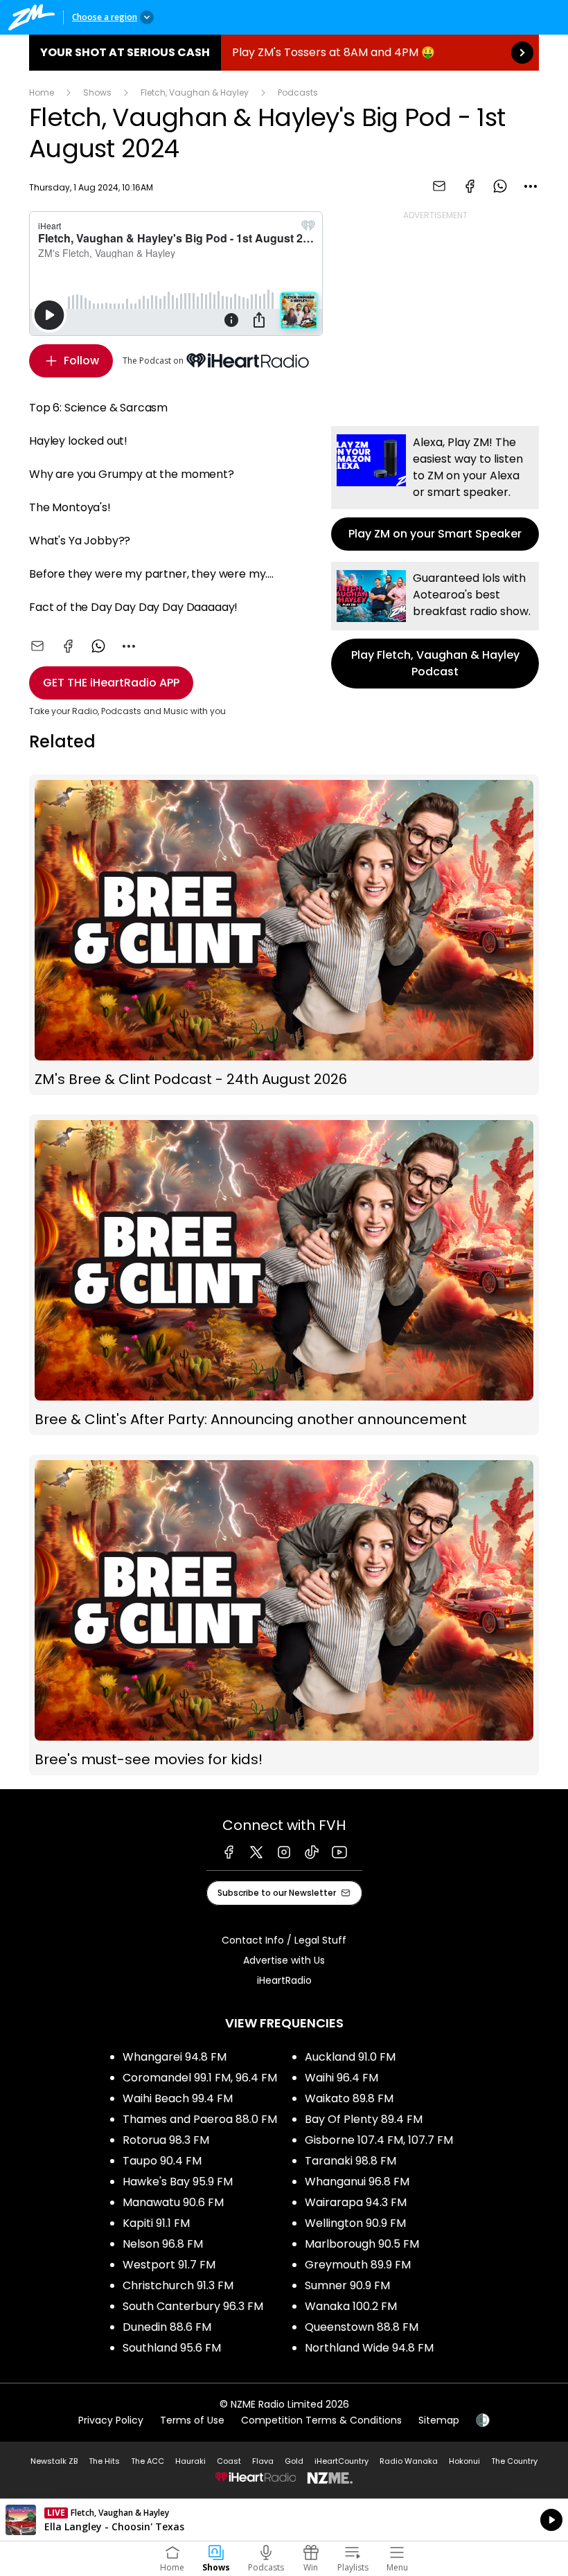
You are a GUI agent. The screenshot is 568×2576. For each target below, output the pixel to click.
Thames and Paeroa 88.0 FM (200, 2119)
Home (42, 92)
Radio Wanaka (409, 2461)
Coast (229, 2461)
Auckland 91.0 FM (350, 2057)
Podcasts (298, 92)
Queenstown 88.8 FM (362, 2327)
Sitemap (439, 2420)
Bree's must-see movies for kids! (284, 1615)
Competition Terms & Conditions (321, 2420)
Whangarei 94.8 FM (175, 2057)
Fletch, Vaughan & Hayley (195, 92)
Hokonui (464, 2461)
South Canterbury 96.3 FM (193, 2306)
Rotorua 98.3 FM (166, 2140)
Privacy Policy (111, 2420)
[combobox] (531, 186)
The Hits (104, 2461)
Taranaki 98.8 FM (350, 2161)
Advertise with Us (284, 1960)
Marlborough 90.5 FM (362, 2244)
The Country (514, 2461)
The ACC (148, 2461)
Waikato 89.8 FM (349, 2098)
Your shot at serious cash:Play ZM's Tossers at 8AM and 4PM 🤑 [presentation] (284, 53)
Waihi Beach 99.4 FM (178, 2098)
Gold (294, 2461)
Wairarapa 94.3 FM (356, 2202)
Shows (97, 92)
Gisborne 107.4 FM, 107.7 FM (379, 2140)
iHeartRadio (284, 1980)
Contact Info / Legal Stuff (284, 1940)
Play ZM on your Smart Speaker (435, 488)
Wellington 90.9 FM (355, 2223)
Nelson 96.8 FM (163, 2244)
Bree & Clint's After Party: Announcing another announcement (284, 1275)
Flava (263, 2461)
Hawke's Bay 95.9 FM (178, 2182)
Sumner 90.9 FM (347, 2285)
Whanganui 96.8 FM (357, 2182)
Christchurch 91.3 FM (178, 2285)
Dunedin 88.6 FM (167, 2327)
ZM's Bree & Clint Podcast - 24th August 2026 (284, 935)
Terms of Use (192, 2420)
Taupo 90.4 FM (162, 2161)
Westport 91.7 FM (169, 2265)
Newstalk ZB (54, 2461)
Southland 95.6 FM (172, 2348)
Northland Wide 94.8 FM (369, 2348)
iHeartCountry (341, 2461)
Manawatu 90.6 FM (173, 2202)
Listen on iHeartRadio (284, 2520)
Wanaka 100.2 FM (351, 2306)
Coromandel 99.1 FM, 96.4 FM (200, 2078)
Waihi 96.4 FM (341, 2078)
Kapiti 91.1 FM (156, 2223)
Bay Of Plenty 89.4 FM (364, 2119)
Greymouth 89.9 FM (358, 2265)
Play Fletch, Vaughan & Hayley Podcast (435, 625)
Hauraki (190, 2461)
